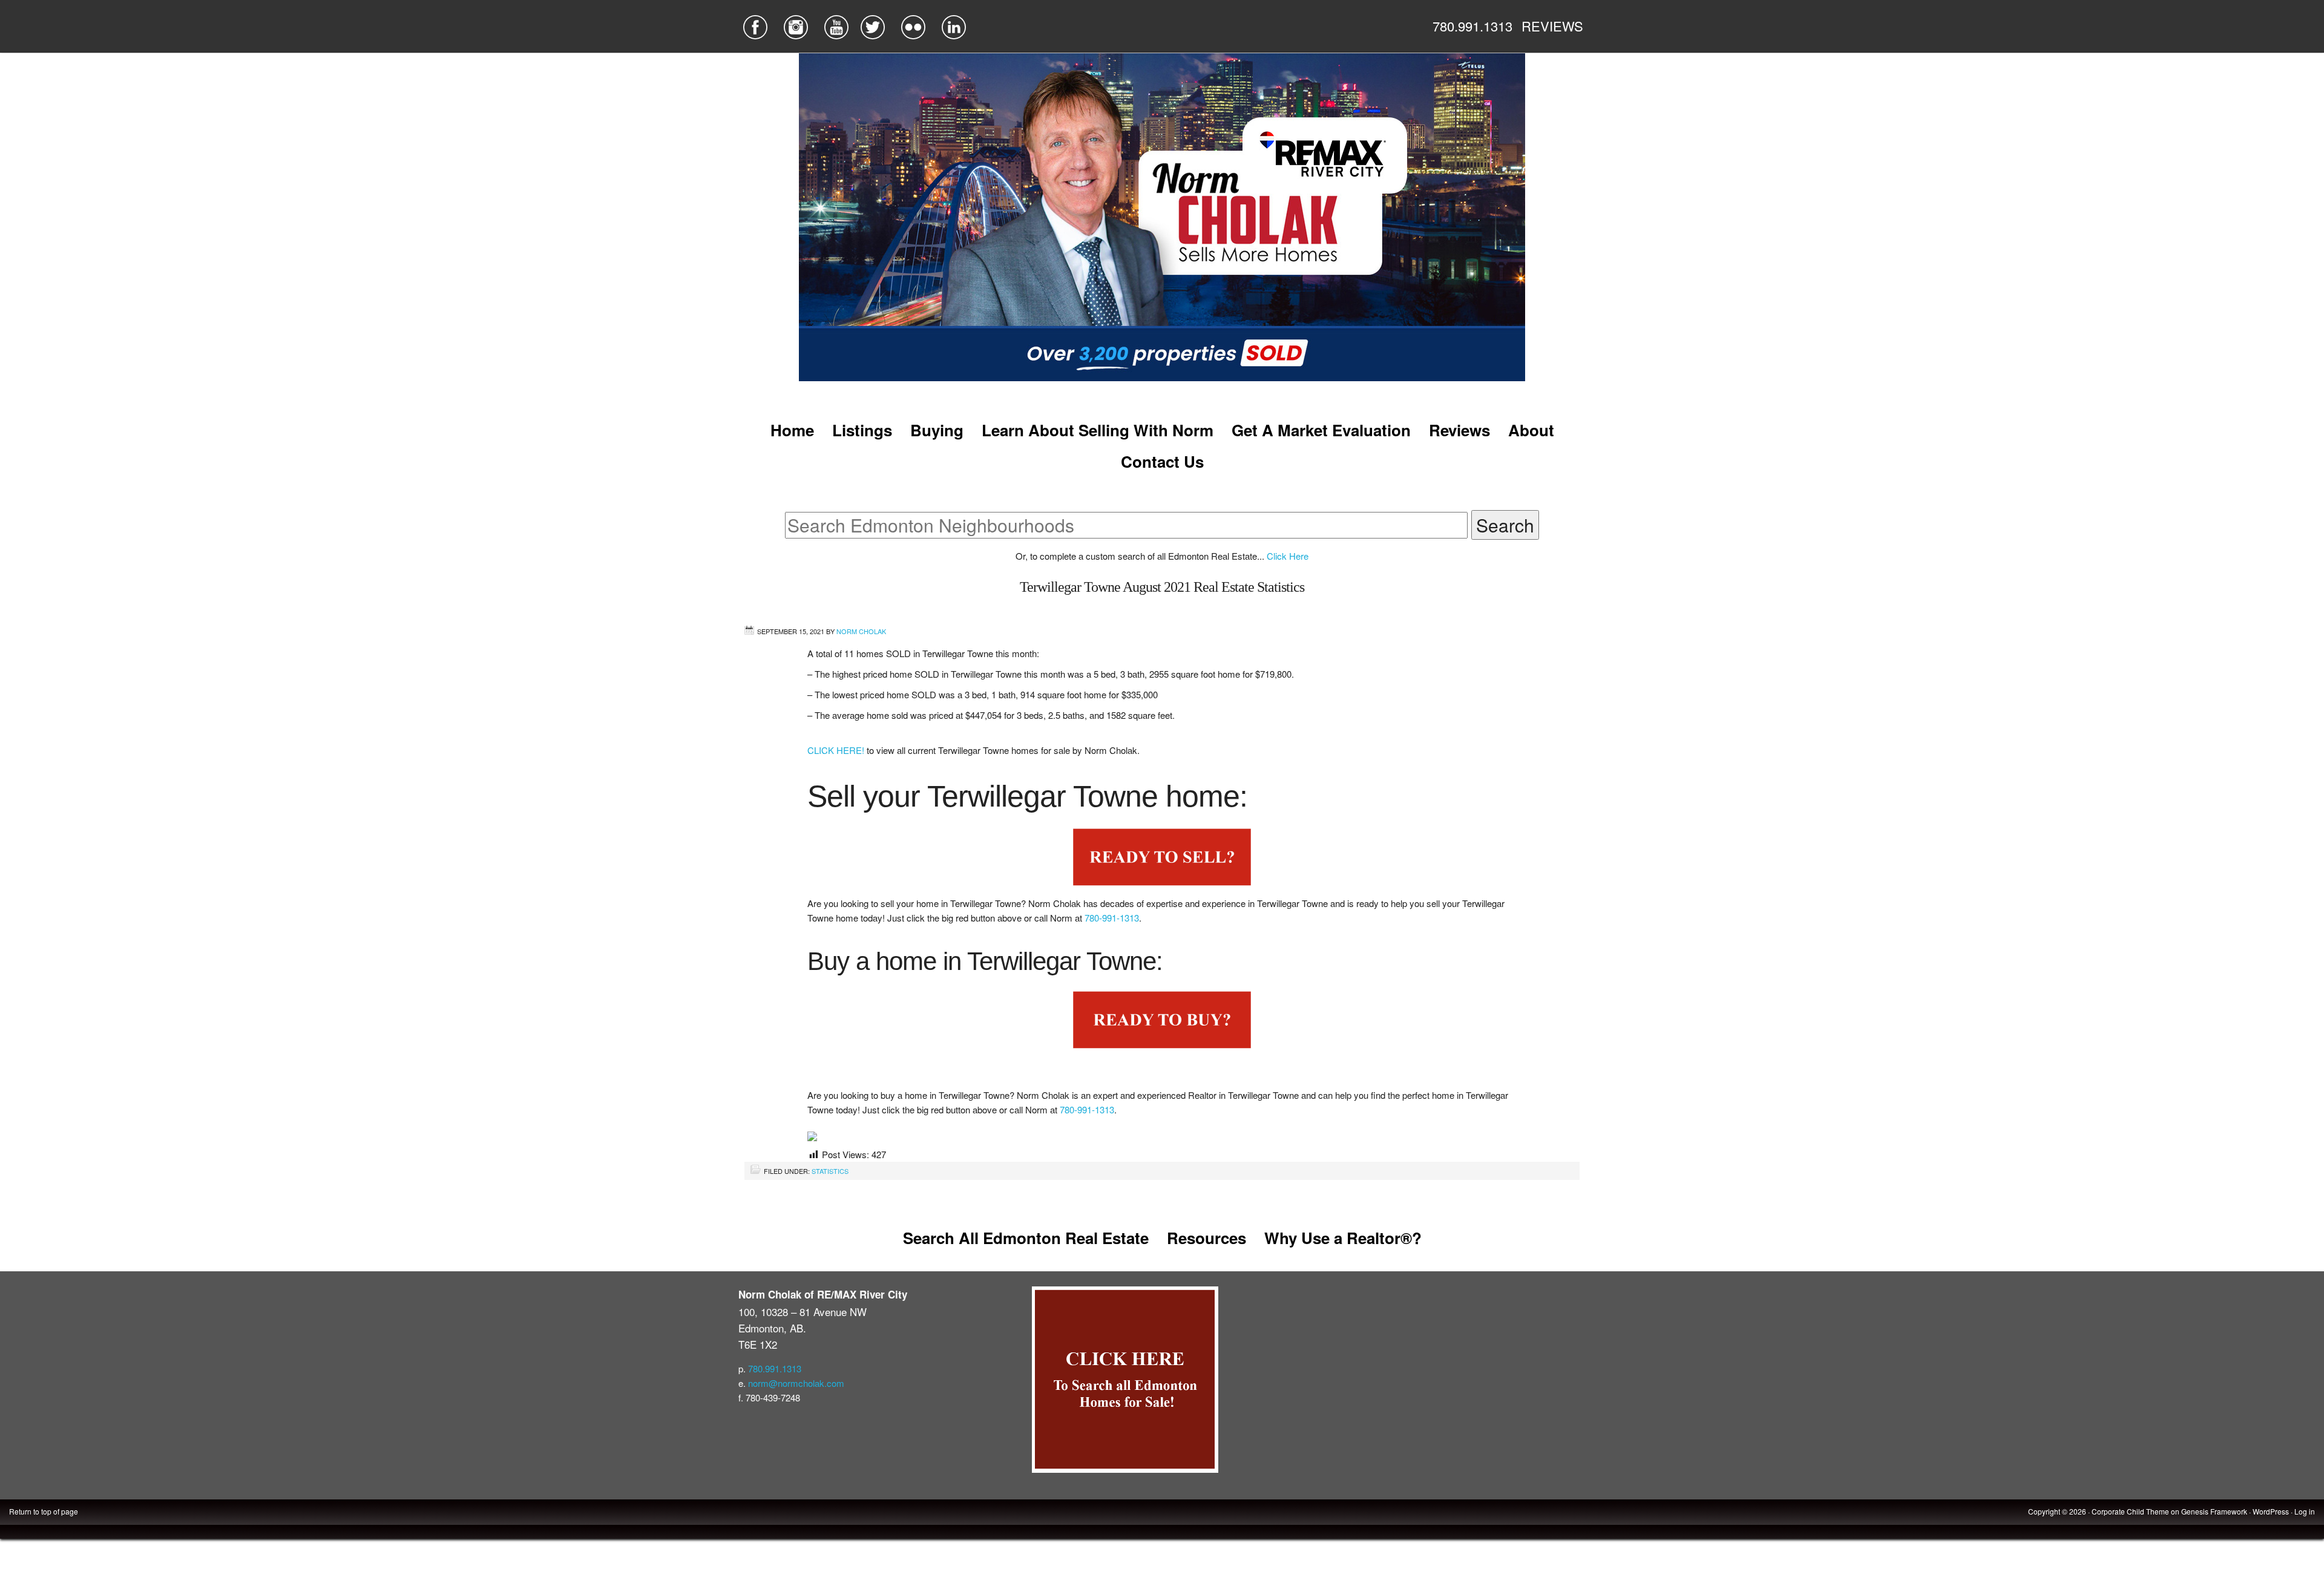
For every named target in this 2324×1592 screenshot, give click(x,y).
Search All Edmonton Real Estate (1026, 1238)
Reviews (1459, 430)
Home (792, 430)
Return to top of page (44, 1511)
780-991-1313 (1112, 918)
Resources (1206, 1238)
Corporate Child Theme (2130, 1511)
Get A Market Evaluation (1321, 430)
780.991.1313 (1472, 26)
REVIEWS (1552, 26)
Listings (862, 430)
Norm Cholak (861, 631)
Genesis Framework (2214, 1511)
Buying (937, 430)
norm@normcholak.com (796, 1383)
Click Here (1288, 556)
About (1531, 430)
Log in (2305, 1511)
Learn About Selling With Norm (1098, 430)
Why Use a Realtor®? (1343, 1238)
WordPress (2271, 1511)
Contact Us (1162, 461)
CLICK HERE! (837, 750)
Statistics (830, 1171)
